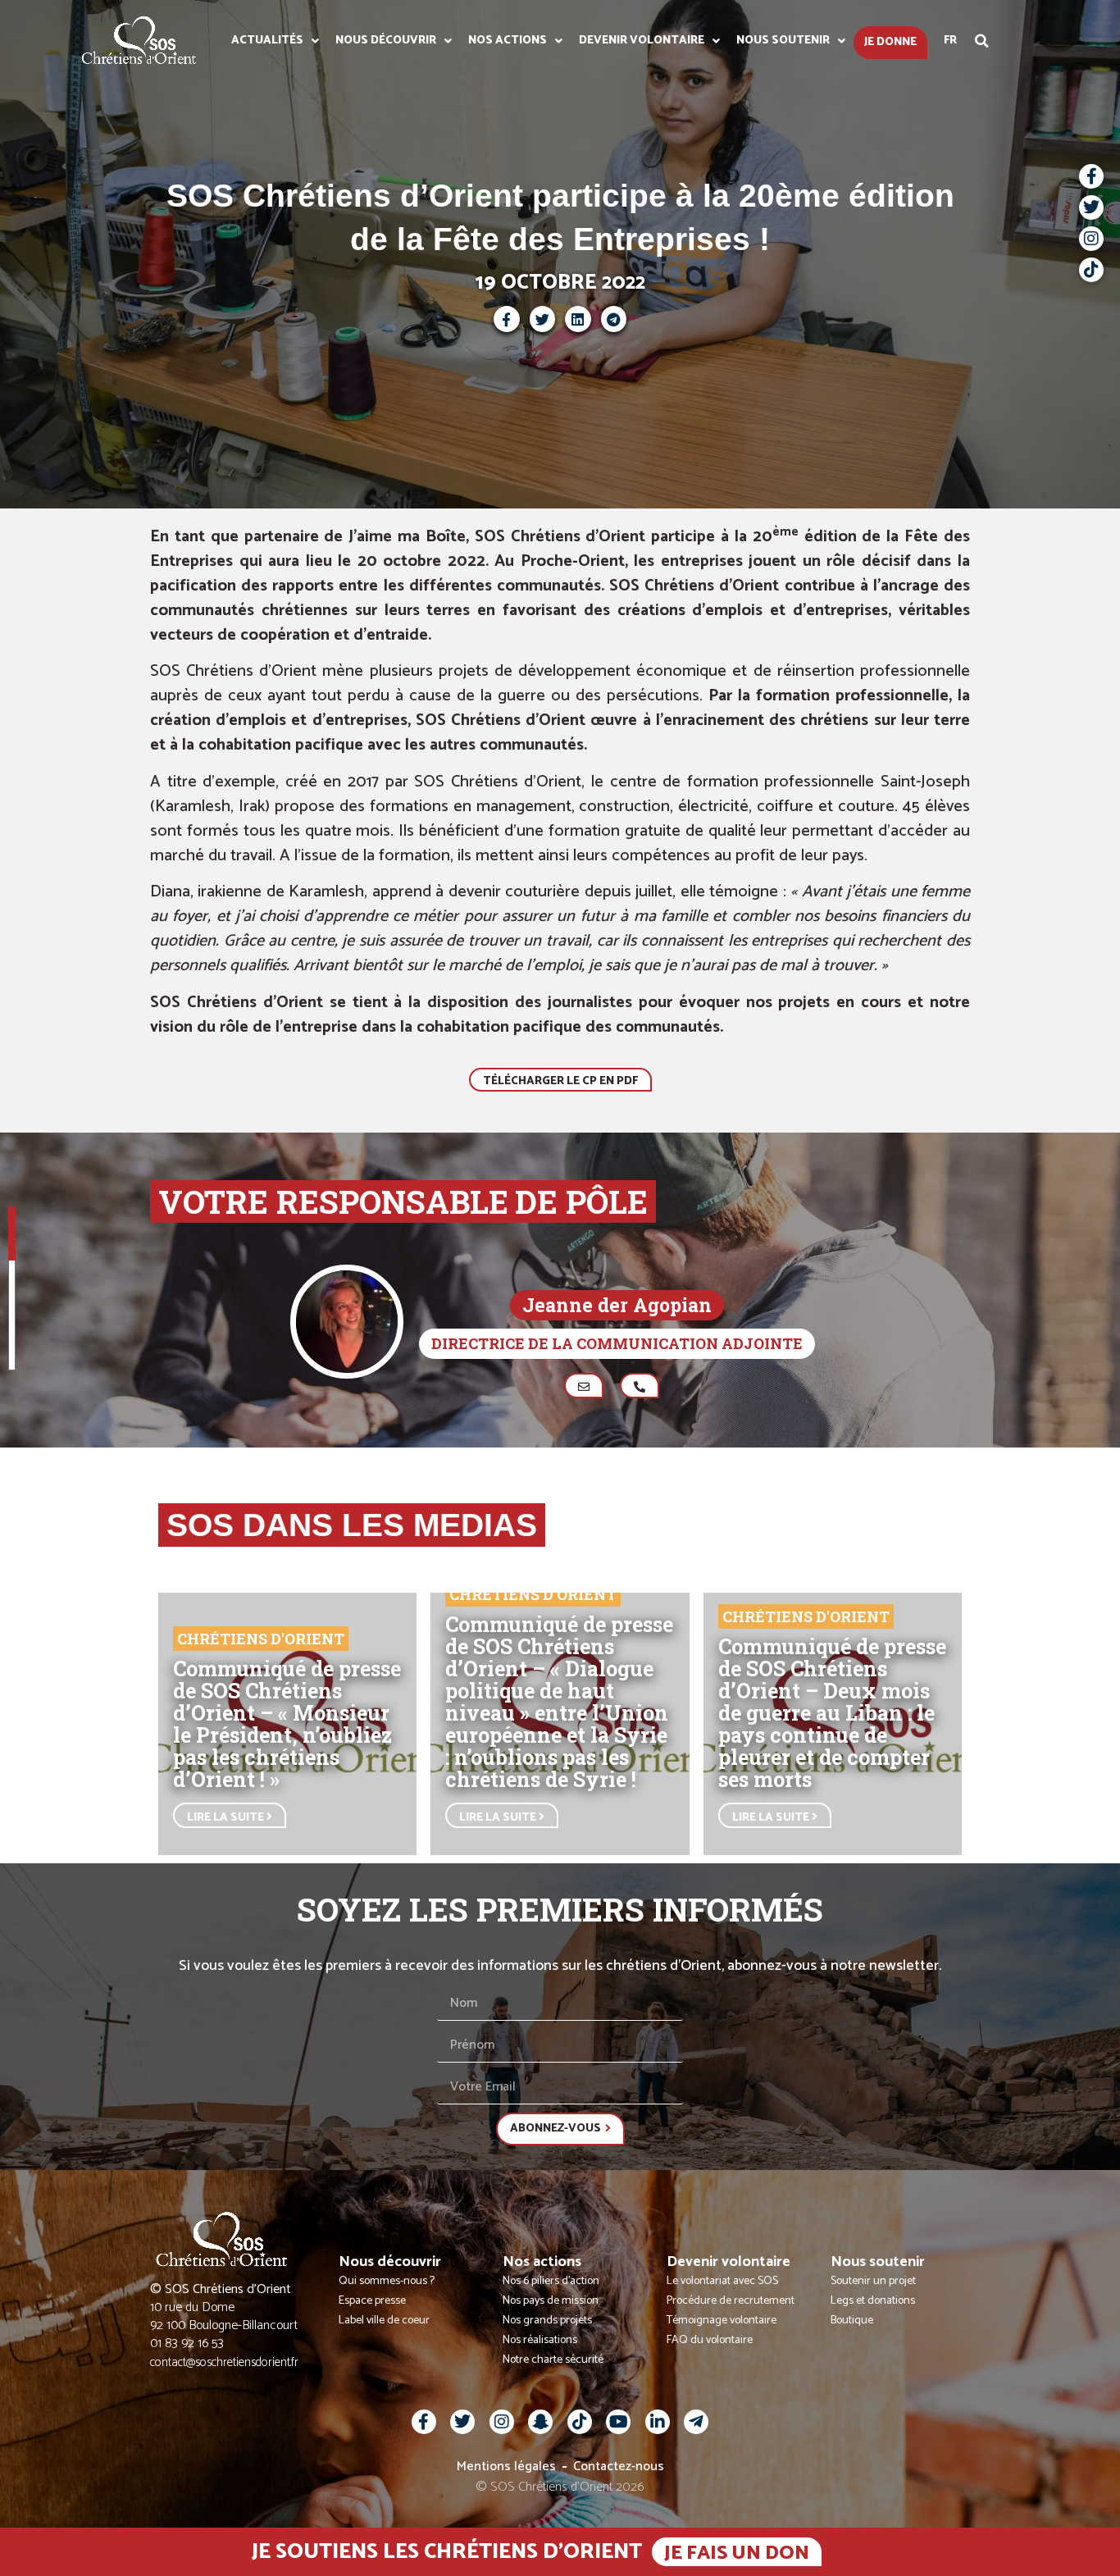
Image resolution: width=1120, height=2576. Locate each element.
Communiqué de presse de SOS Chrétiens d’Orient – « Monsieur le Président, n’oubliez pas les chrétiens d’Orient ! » (287, 1724)
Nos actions (508, 41)
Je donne (890, 42)
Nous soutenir (783, 41)
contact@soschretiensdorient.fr (224, 2362)
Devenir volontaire (642, 41)
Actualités (267, 41)
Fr (950, 41)
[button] (982, 41)
